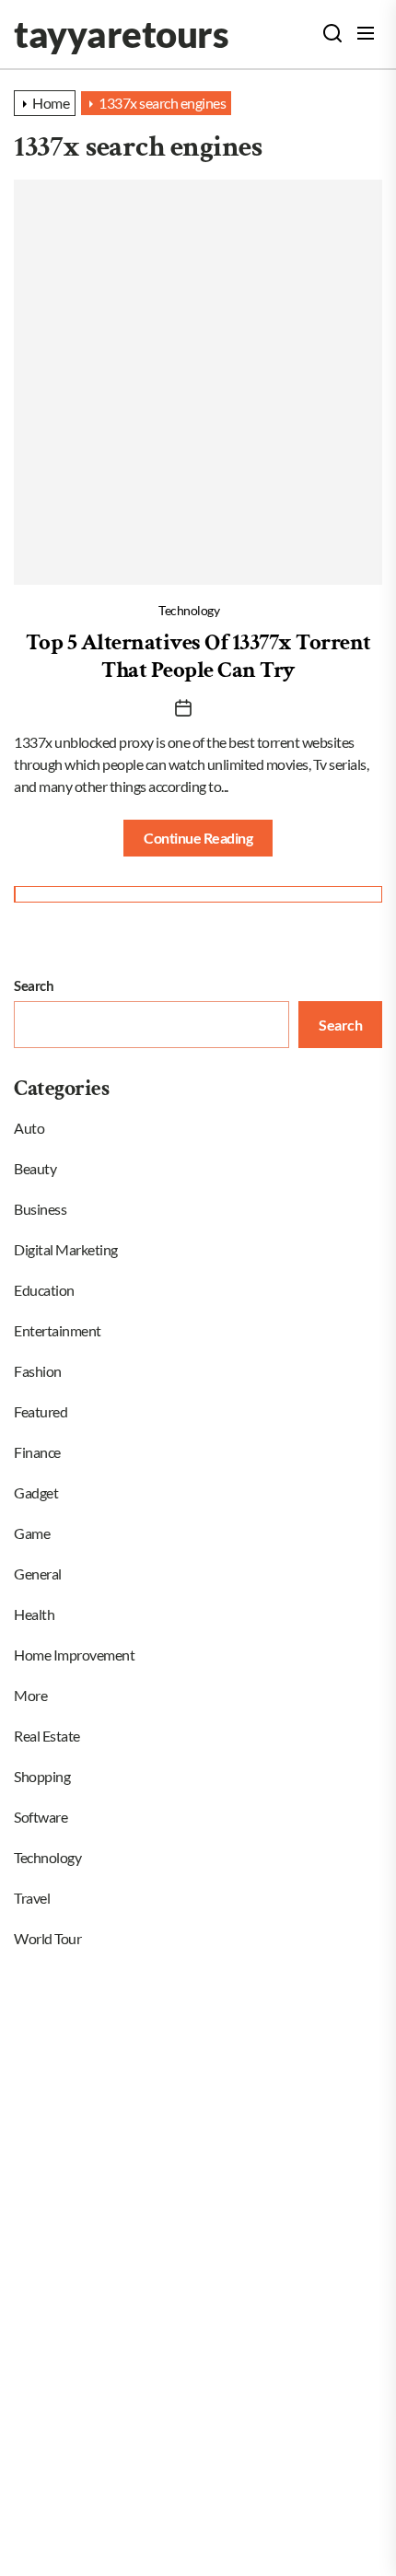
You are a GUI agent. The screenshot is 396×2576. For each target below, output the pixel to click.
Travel (32, 1898)
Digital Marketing (66, 1249)
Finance (37, 1452)
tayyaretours (121, 34)
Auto (29, 1128)
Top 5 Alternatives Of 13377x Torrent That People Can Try (198, 656)
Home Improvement (74, 1655)
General (38, 1574)
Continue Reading (198, 838)
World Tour (47, 1938)
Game (32, 1533)
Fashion (38, 1371)
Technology (189, 610)
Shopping (42, 1776)
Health (34, 1614)
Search (34, 985)
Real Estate (47, 1736)
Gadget (36, 1492)
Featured (41, 1411)
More (30, 1695)
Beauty (35, 1168)
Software (41, 1817)
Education (44, 1290)
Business (40, 1209)
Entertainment (58, 1330)
